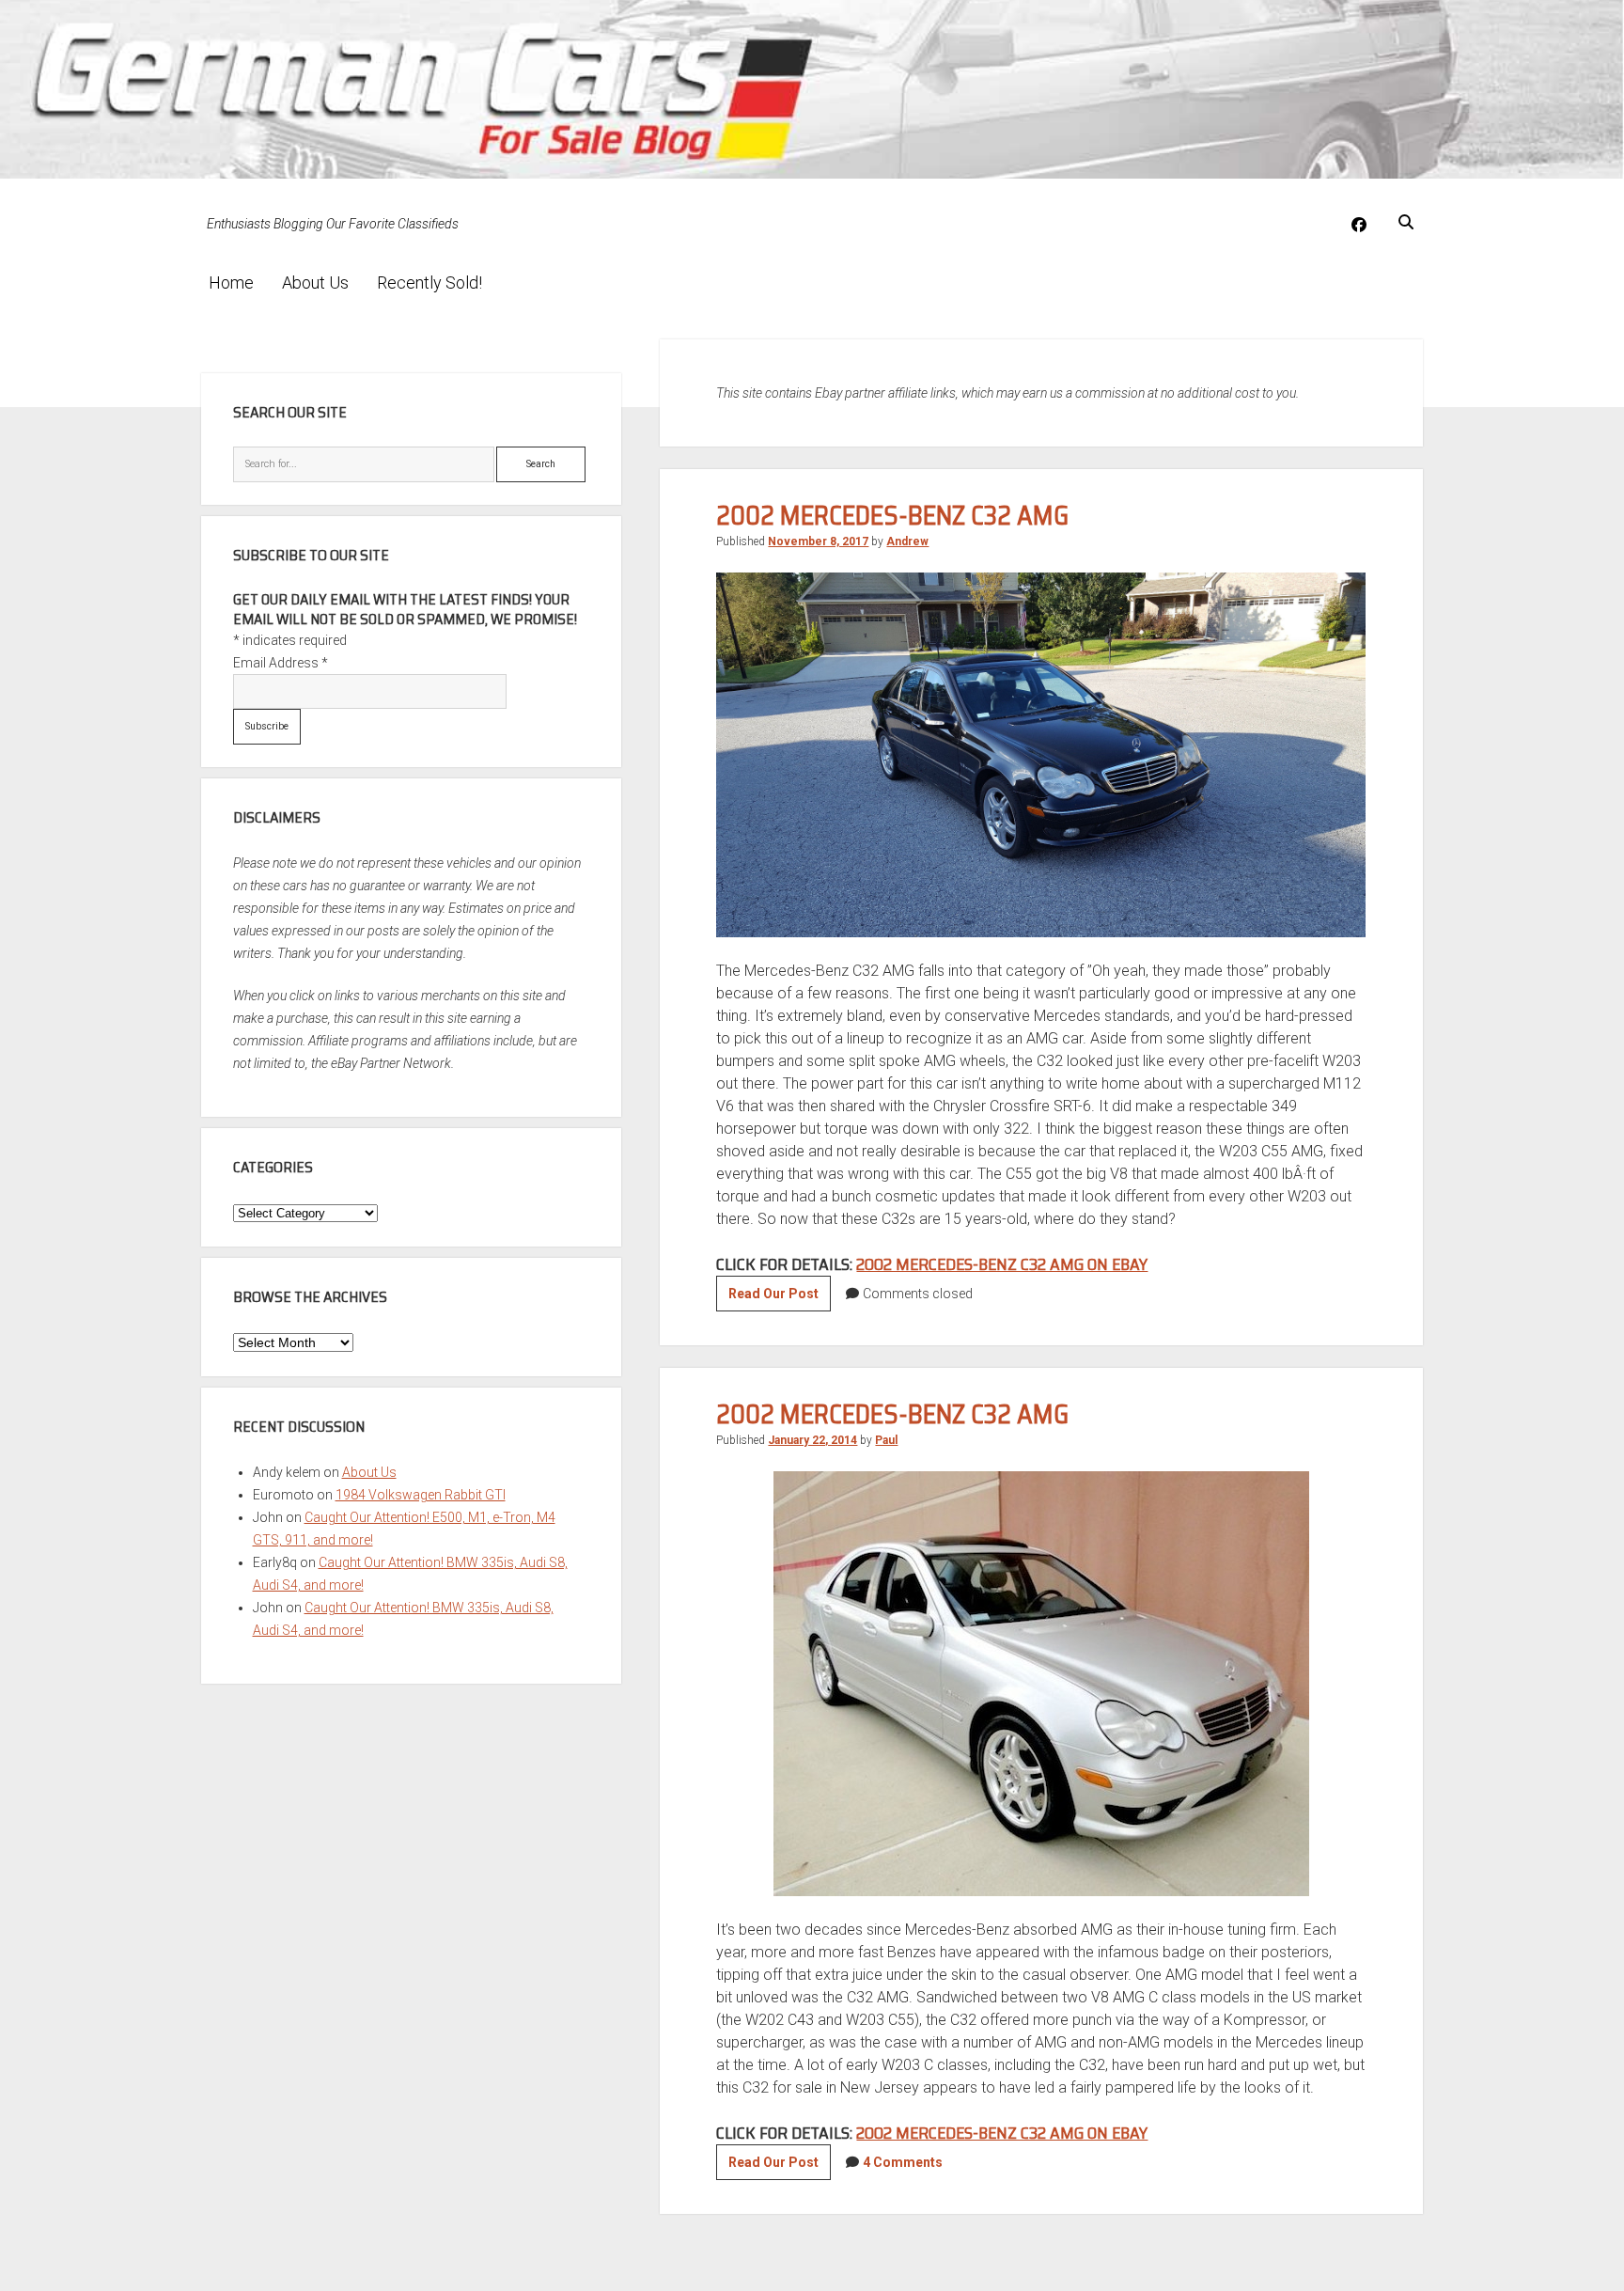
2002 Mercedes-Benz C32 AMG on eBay (1002, 1264)
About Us (315, 282)
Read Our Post (780, 1298)
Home (231, 282)
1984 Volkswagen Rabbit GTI (421, 1495)
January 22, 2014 (812, 1440)
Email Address (281, 663)
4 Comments (903, 2162)
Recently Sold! (429, 282)
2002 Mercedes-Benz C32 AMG (892, 515)
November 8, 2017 (818, 541)
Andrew (907, 541)
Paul (886, 1440)
